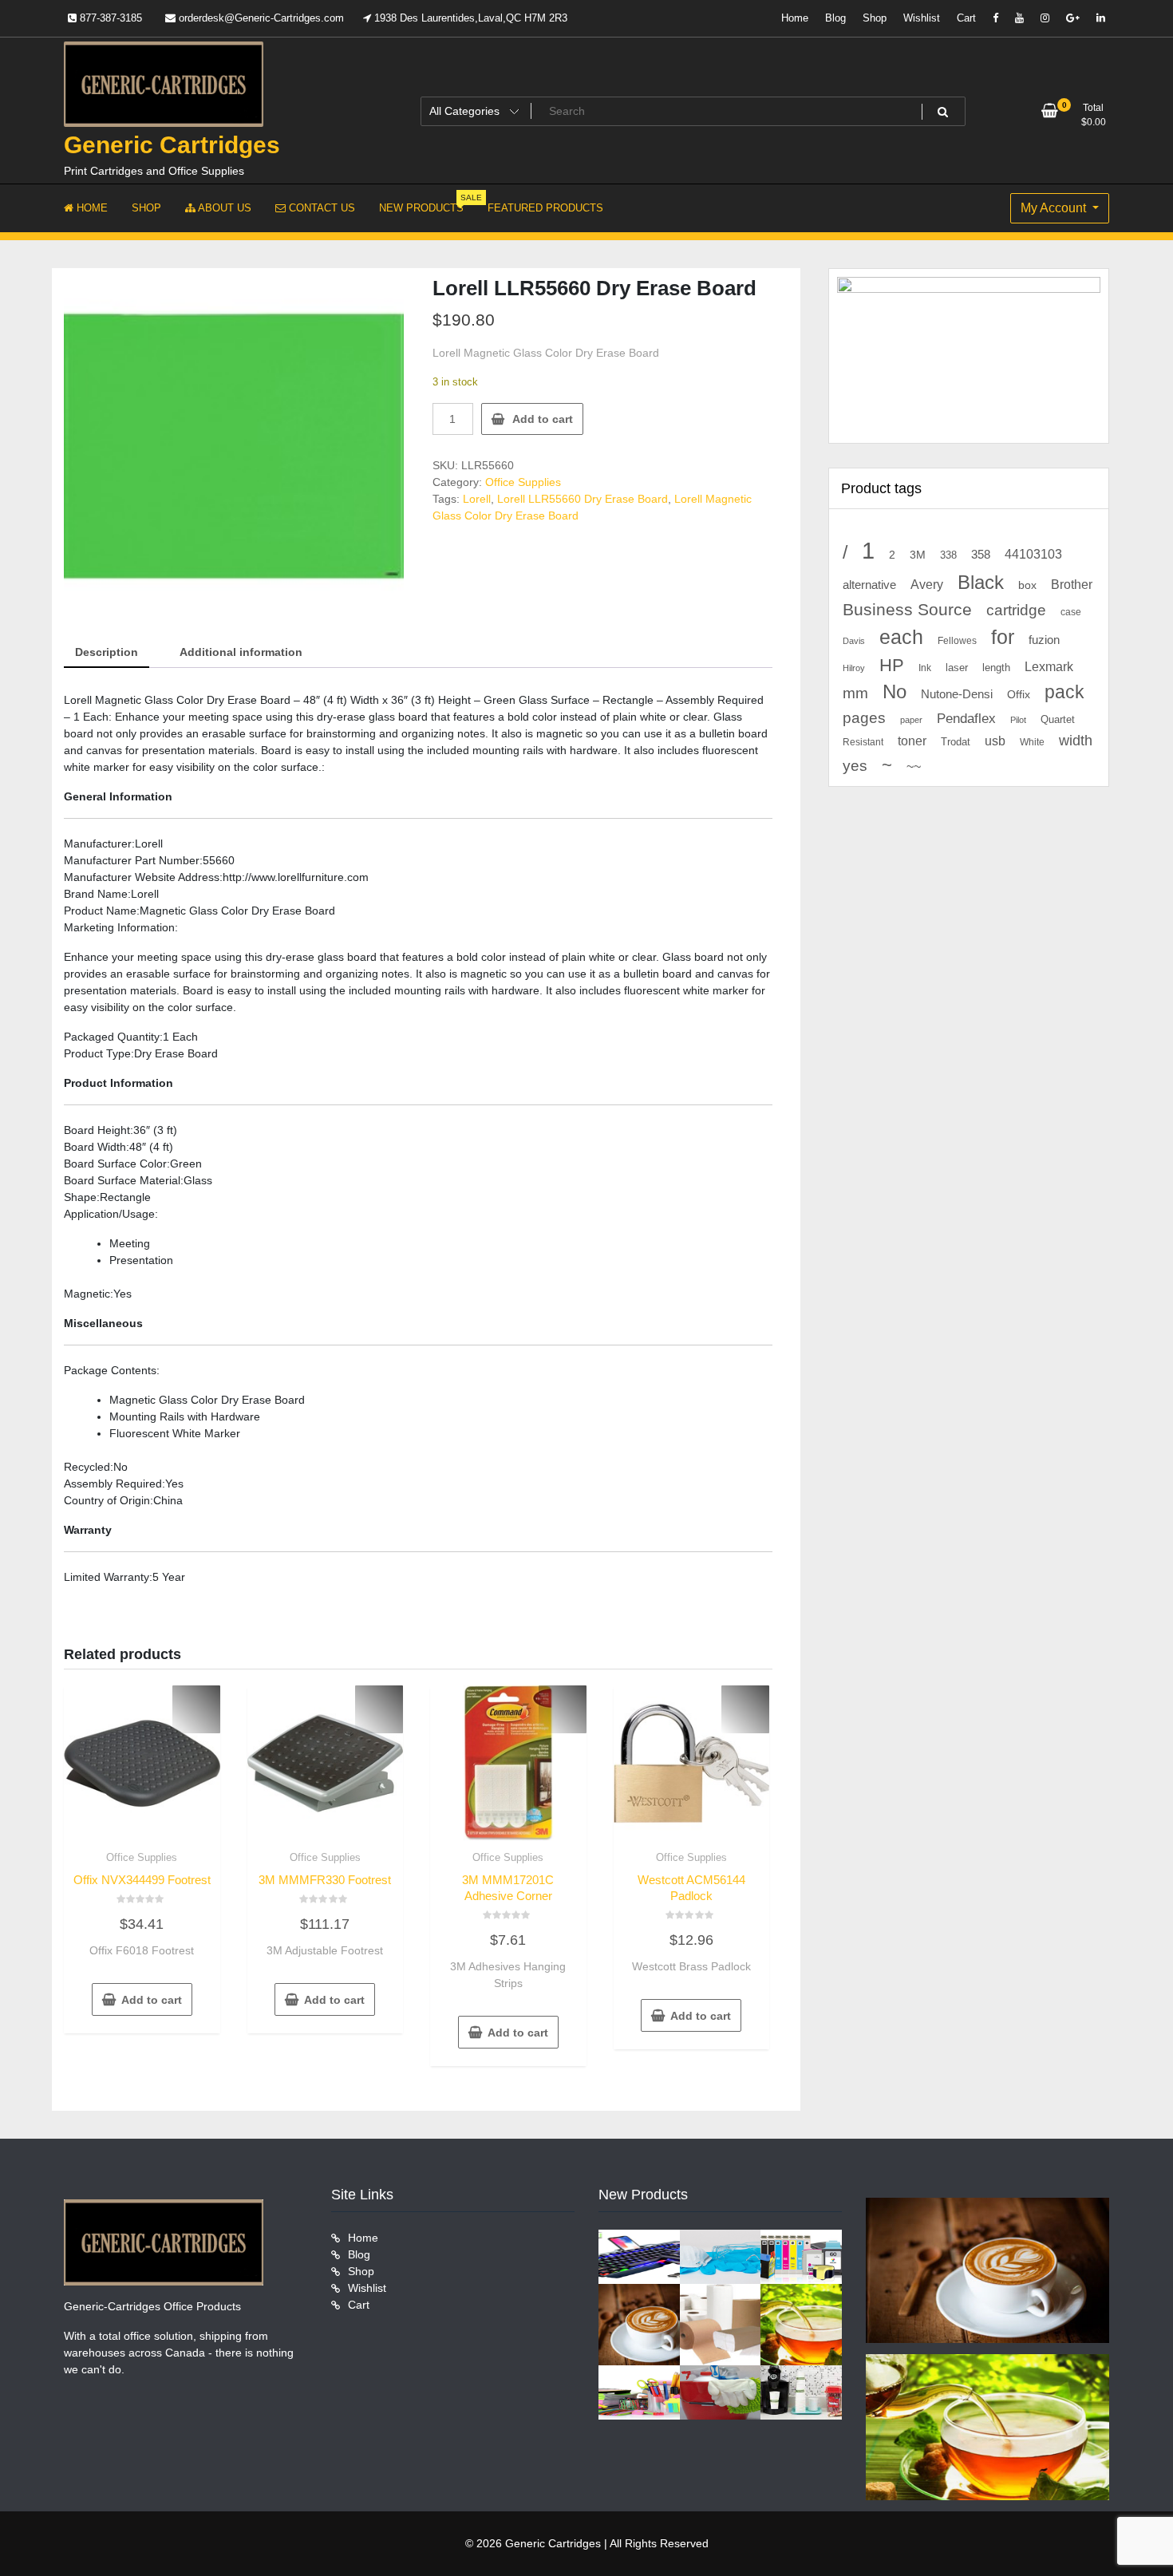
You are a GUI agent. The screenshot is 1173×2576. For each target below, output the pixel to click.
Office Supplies (523, 482)
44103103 (1033, 554)
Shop (875, 18)
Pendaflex (966, 719)
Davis (854, 641)
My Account (1055, 208)
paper (911, 720)
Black (981, 582)
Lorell (477, 499)
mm (855, 693)
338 (948, 555)
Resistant (863, 742)
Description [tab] (107, 652)
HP (892, 665)
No (895, 692)
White (1032, 742)
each (901, 637)
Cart (966, 18)
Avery (927, 584)
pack (1064, 692)
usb (995, 741)
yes (855, 766)
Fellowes (957, 641)
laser (957, 668)
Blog (835, 18)
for (1003, 637)
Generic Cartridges (172, 145)
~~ (914, 766)
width (1076, 741)
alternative (869, 585)
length (996, 668)
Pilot (1018, 720)
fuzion (1044, 640)
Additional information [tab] (241, 652)
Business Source (907, 609)
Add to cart (543, 419)
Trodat (956, 742)
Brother (1072, 584)
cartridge (1016, 610)
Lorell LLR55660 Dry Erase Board (583, 499)
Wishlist (922, 18)
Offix (1019, 695)
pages (864, 718)
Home (795, 18)
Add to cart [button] (152, 2000)
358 (981, 555)
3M (918, 555)
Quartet (1058, 719)
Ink (925, 668)
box (1027, 585)
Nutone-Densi (957, 694)
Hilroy (854, 668)
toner (912, 741)
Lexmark (1049, 667)
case (1071, 612)
